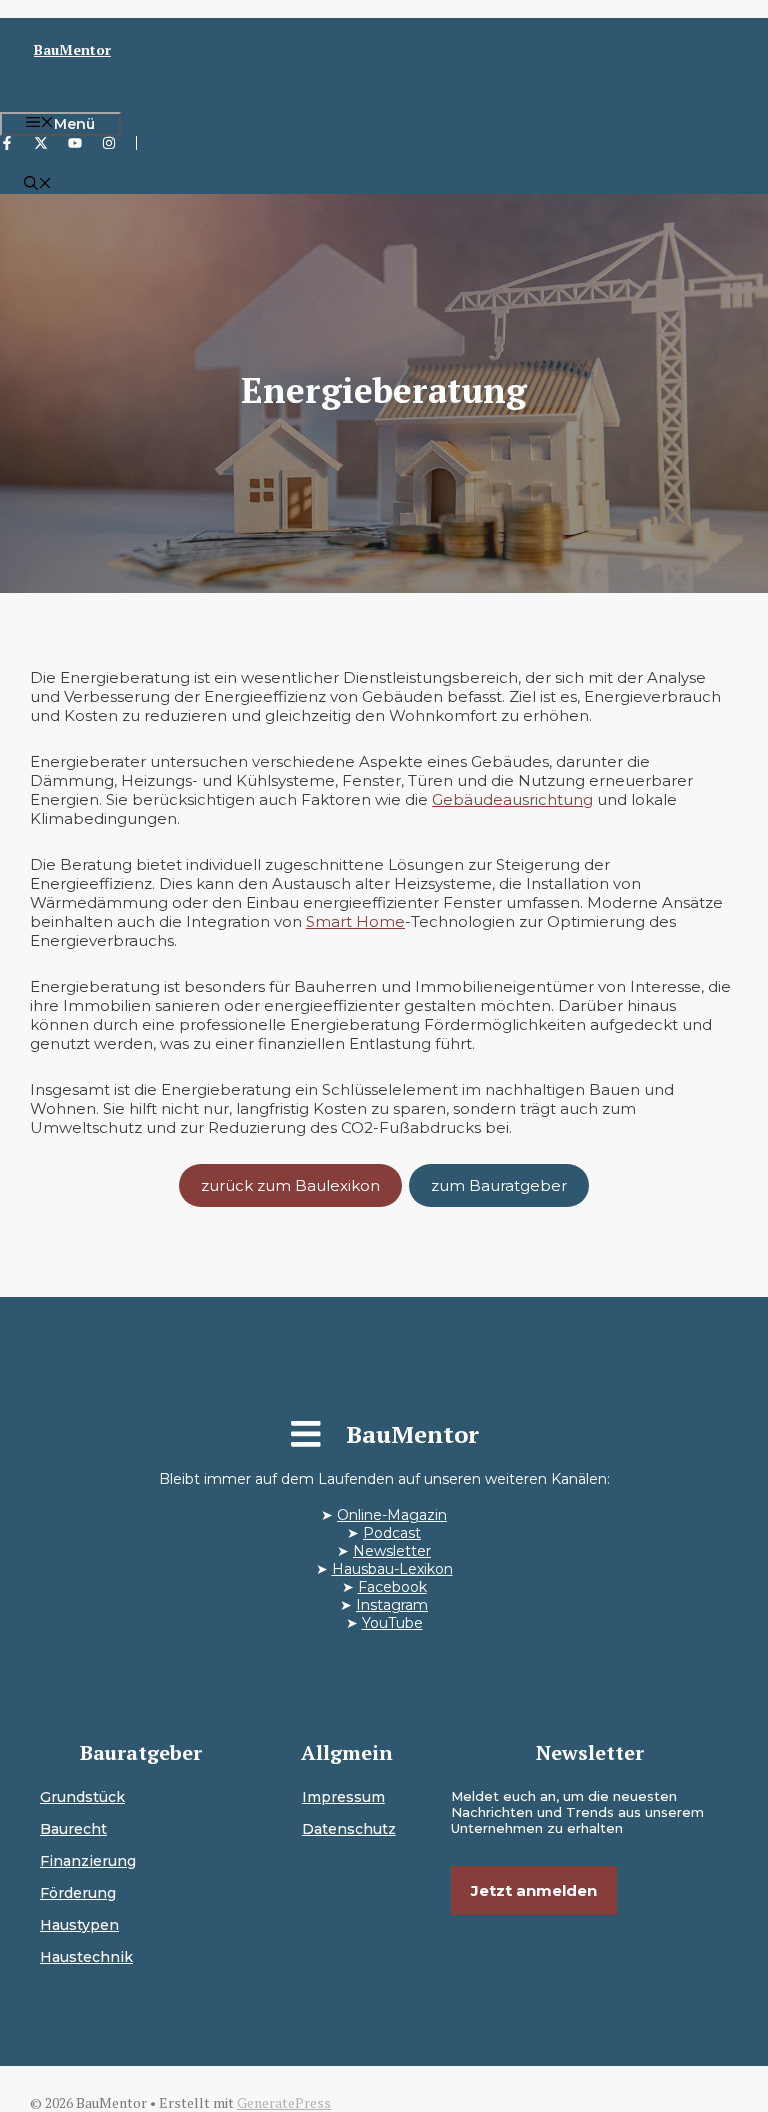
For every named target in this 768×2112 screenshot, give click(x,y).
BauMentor (72, 49)
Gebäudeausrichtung (512, 799)
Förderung (78, 1893)
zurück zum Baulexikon (290, 1185)
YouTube (392, 1623)
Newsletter (392, 1551)
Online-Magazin (392, 1515)
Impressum (343, 1797)
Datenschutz (349, 1829)
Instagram (392, 1605)
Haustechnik (86, 1957)
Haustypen (79, 1925)
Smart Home (355, 921)
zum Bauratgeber (499, 1185)
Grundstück (82, 1797)
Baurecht (73, 1829)
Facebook (392, 1587)
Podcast (392, 1533)
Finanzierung (88, 1861)
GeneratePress (284, 2102)
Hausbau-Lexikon (392, 1569)
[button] (38, 185)
